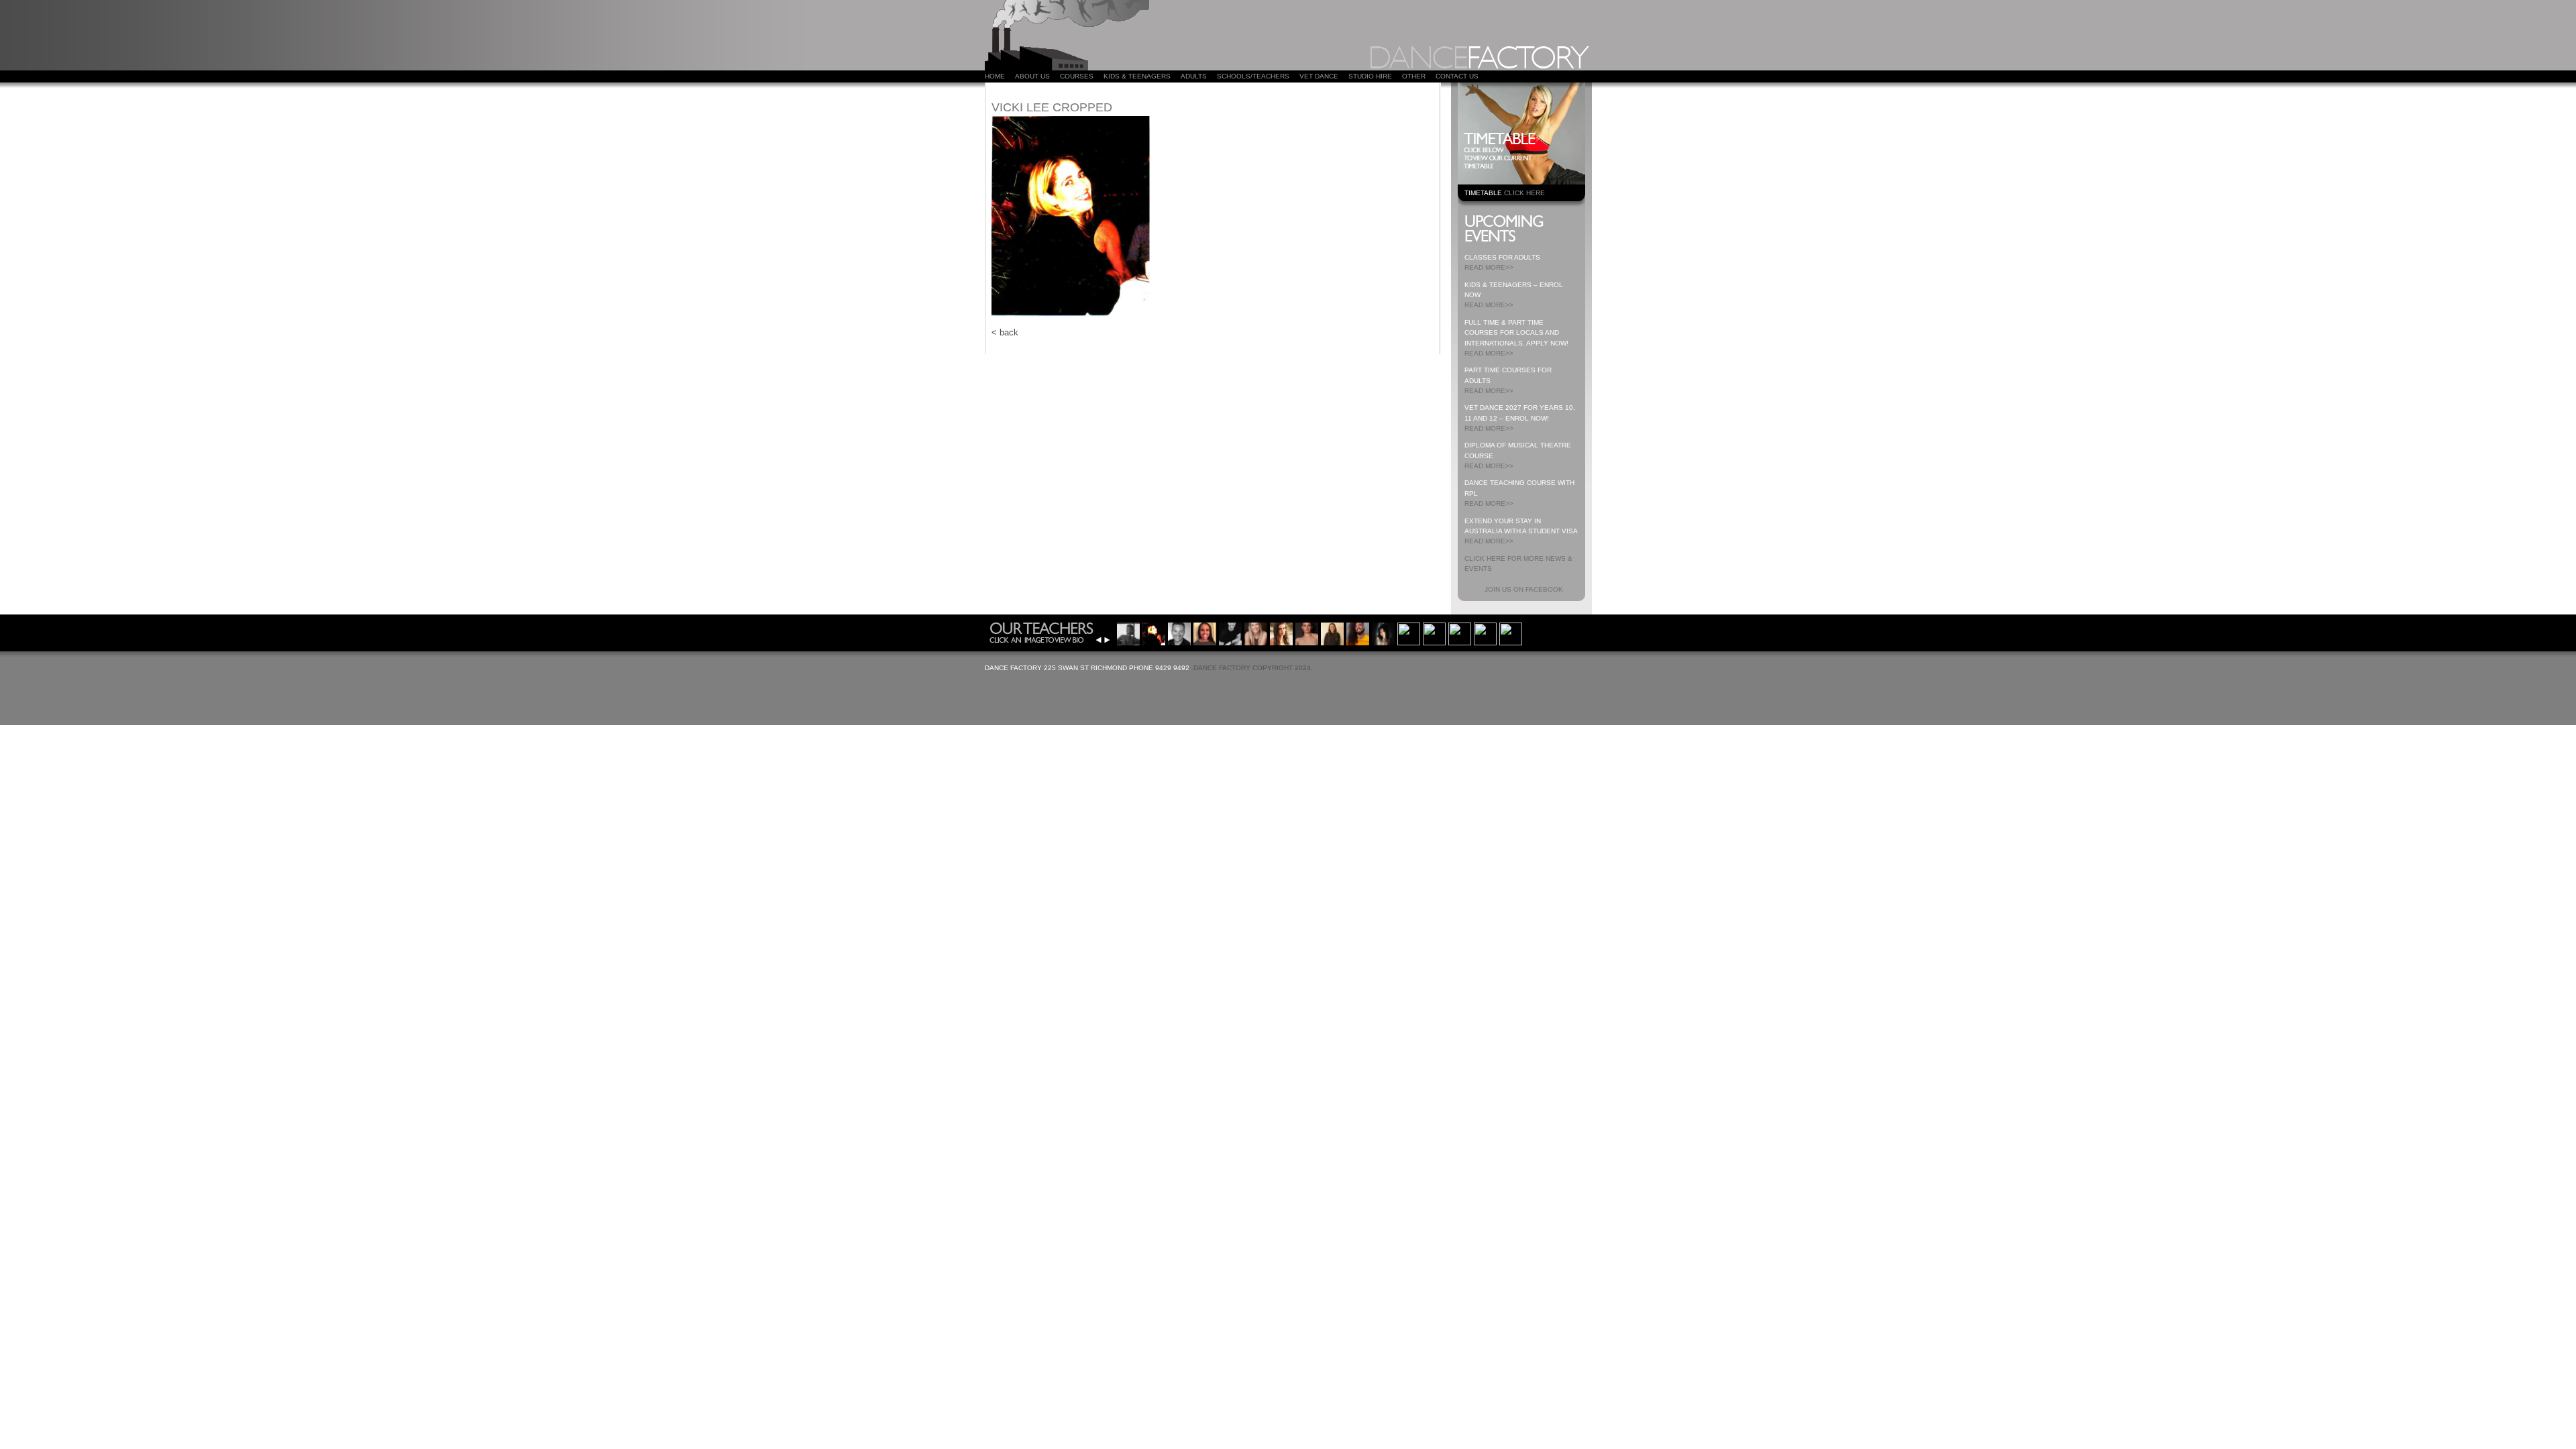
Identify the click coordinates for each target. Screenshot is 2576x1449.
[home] (1067, 67)
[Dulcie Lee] (1128, 632)
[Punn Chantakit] (1383, 632)
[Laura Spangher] (1307, 632)
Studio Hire (1370, 76)
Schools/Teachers (1253, 76)
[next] (1107, 640)
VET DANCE (1319, 76)
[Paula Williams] (1256, 632)
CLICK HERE (1524, 193)
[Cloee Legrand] (1205, 632)
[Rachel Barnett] (1332, 632)
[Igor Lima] (1358, 632)
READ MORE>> (1489, 267)
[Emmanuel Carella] (1230, 632)
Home (995, 76)
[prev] (1099, 640)
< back (1005, 332)
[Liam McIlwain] (1511, 632)
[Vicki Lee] (1154, 632)
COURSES (1077, 76)
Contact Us (1457, 76)
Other (1414, 76)
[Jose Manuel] (1434, 632)
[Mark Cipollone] (1460, 632)
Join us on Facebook (1524, 589)
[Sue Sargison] (1485, 632)
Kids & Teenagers (1137, 76)
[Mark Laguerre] (1179, 632)
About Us (1032, 76)
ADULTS (1194, 76)
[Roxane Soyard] (1281, 632)
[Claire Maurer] (1409, 632)
